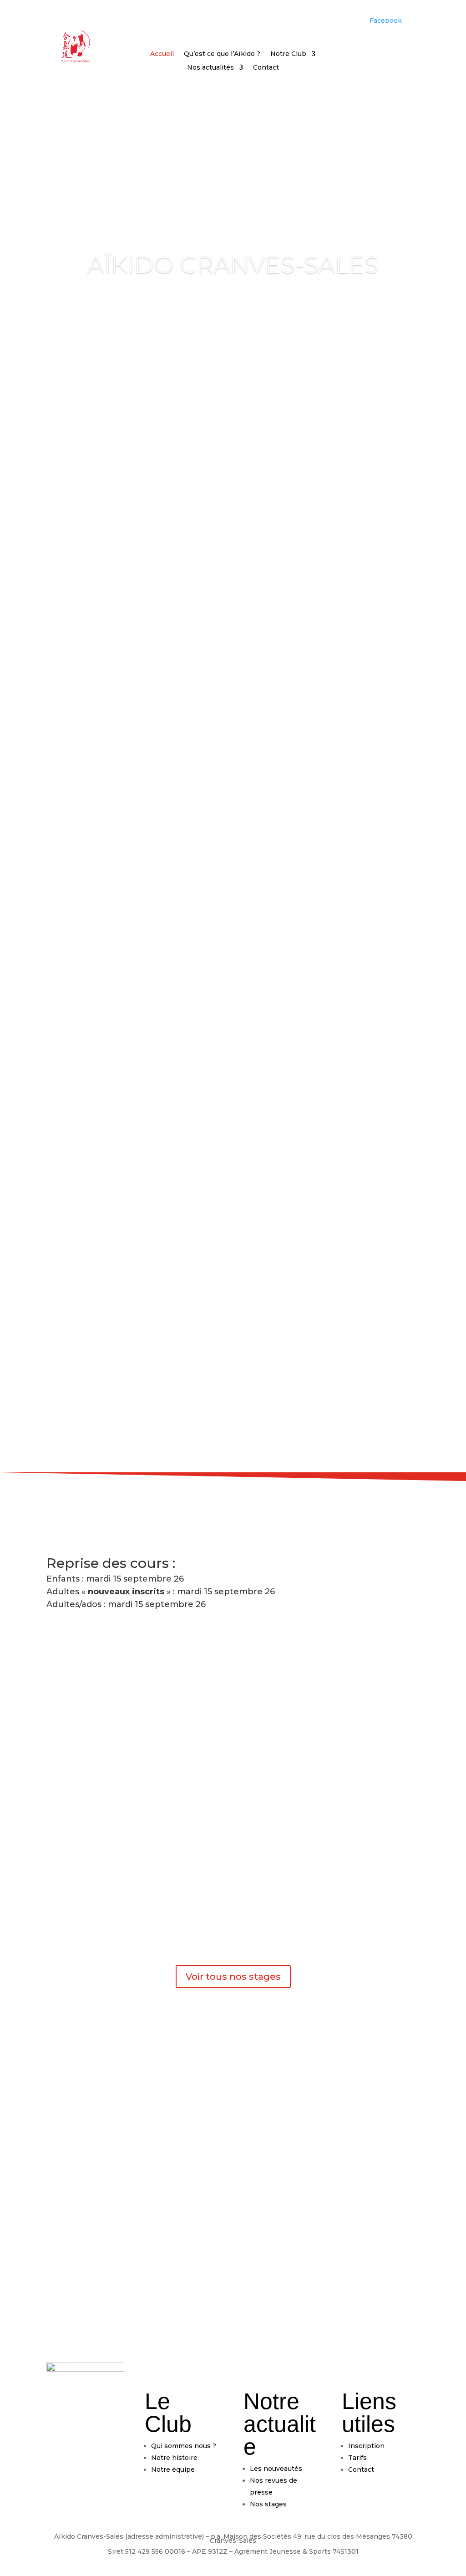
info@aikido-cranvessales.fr (148, 2301)
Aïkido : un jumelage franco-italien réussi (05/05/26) (164, 1093)
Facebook (386, 20)
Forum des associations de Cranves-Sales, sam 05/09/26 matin (187, 1027)
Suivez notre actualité (233, 1162)
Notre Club (288, 54)
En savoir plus (286, 810)
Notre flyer (278, 1832)
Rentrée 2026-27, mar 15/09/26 (120, 962)
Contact (266, 68)
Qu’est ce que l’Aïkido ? (222, 54)
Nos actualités (210, 68)
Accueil (162, 54)
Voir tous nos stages (233, 1977)
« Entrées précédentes (84, 1135)
